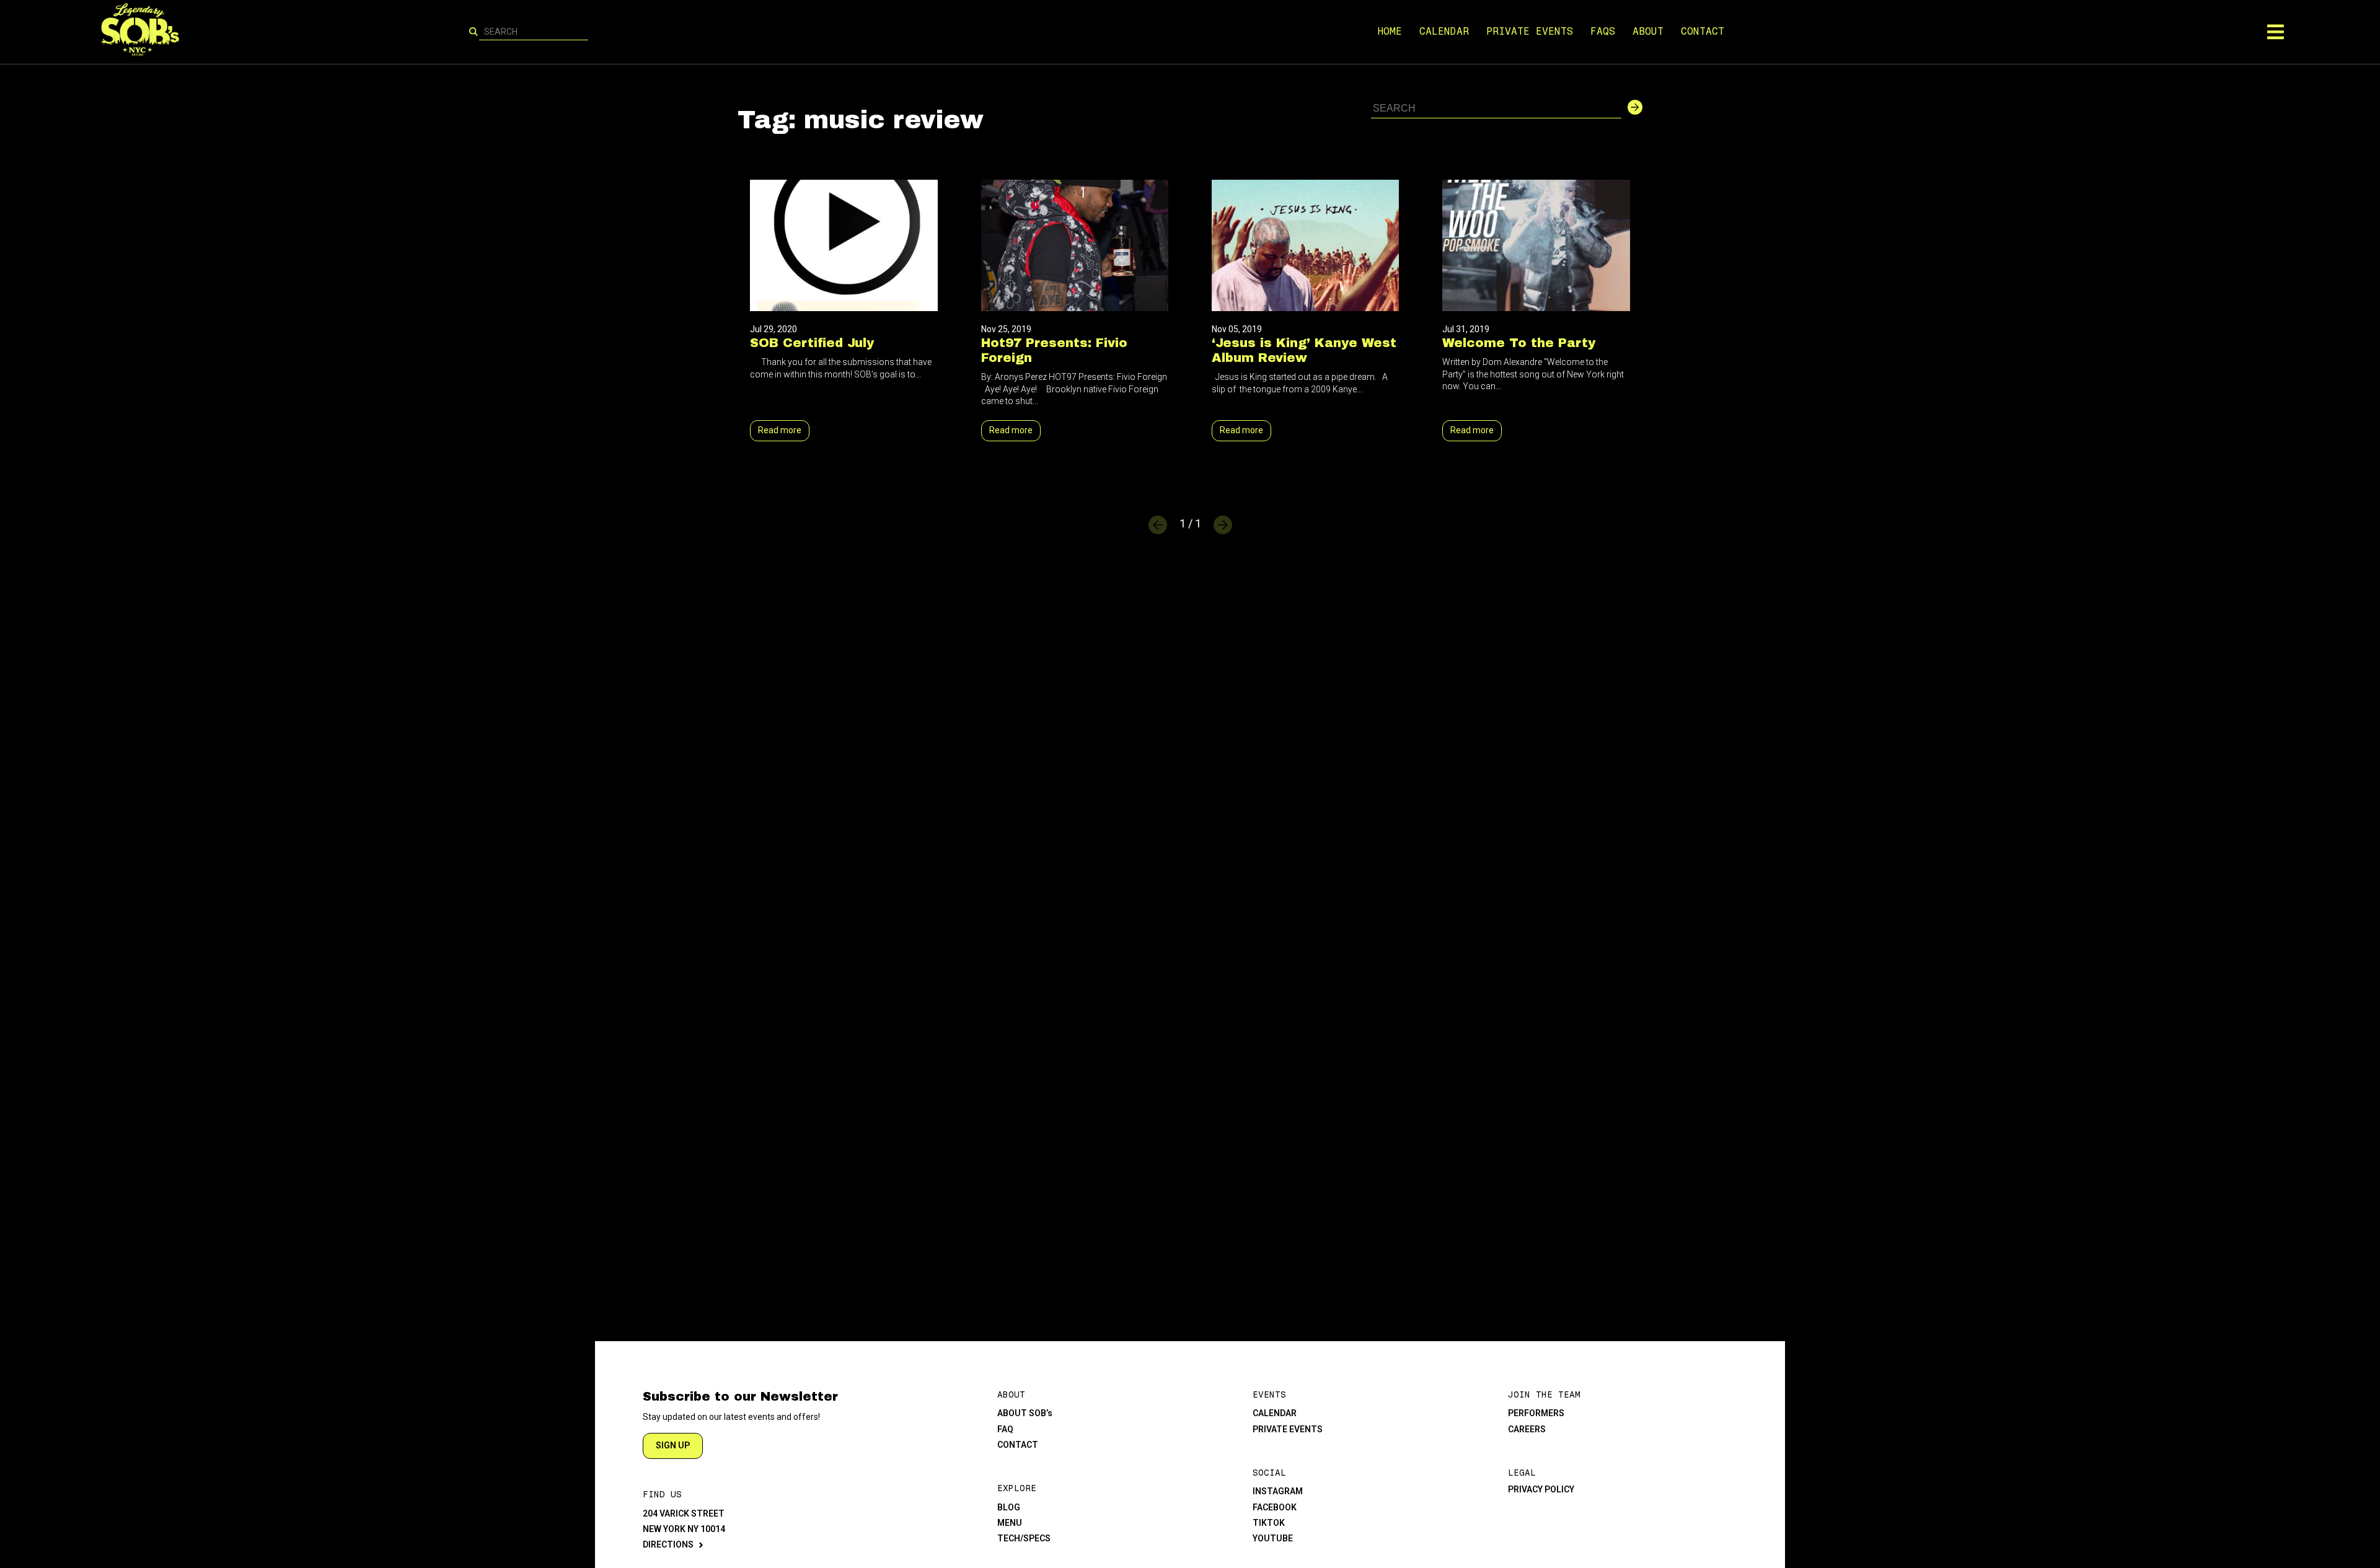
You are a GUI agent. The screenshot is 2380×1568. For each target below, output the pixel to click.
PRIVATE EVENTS (1530, 31)
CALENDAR (1444, 31)
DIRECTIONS (668, 1544)
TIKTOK (1269, 1523)
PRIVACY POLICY (1541, 1489)
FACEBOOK (1275, 1507)
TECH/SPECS (1024, 1538)
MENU (1010, 1523)
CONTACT (1703, 31)
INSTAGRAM (1278, 1491)
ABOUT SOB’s (1025, 1413)
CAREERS (1527, 1429)
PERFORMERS (1536, 1413)
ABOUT (1648, 31)
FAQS (1603, 31)
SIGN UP (673, 1445)
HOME (1390, 31)
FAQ (1005, 1429)
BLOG (1009, 1507)
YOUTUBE (1273, 1538)
